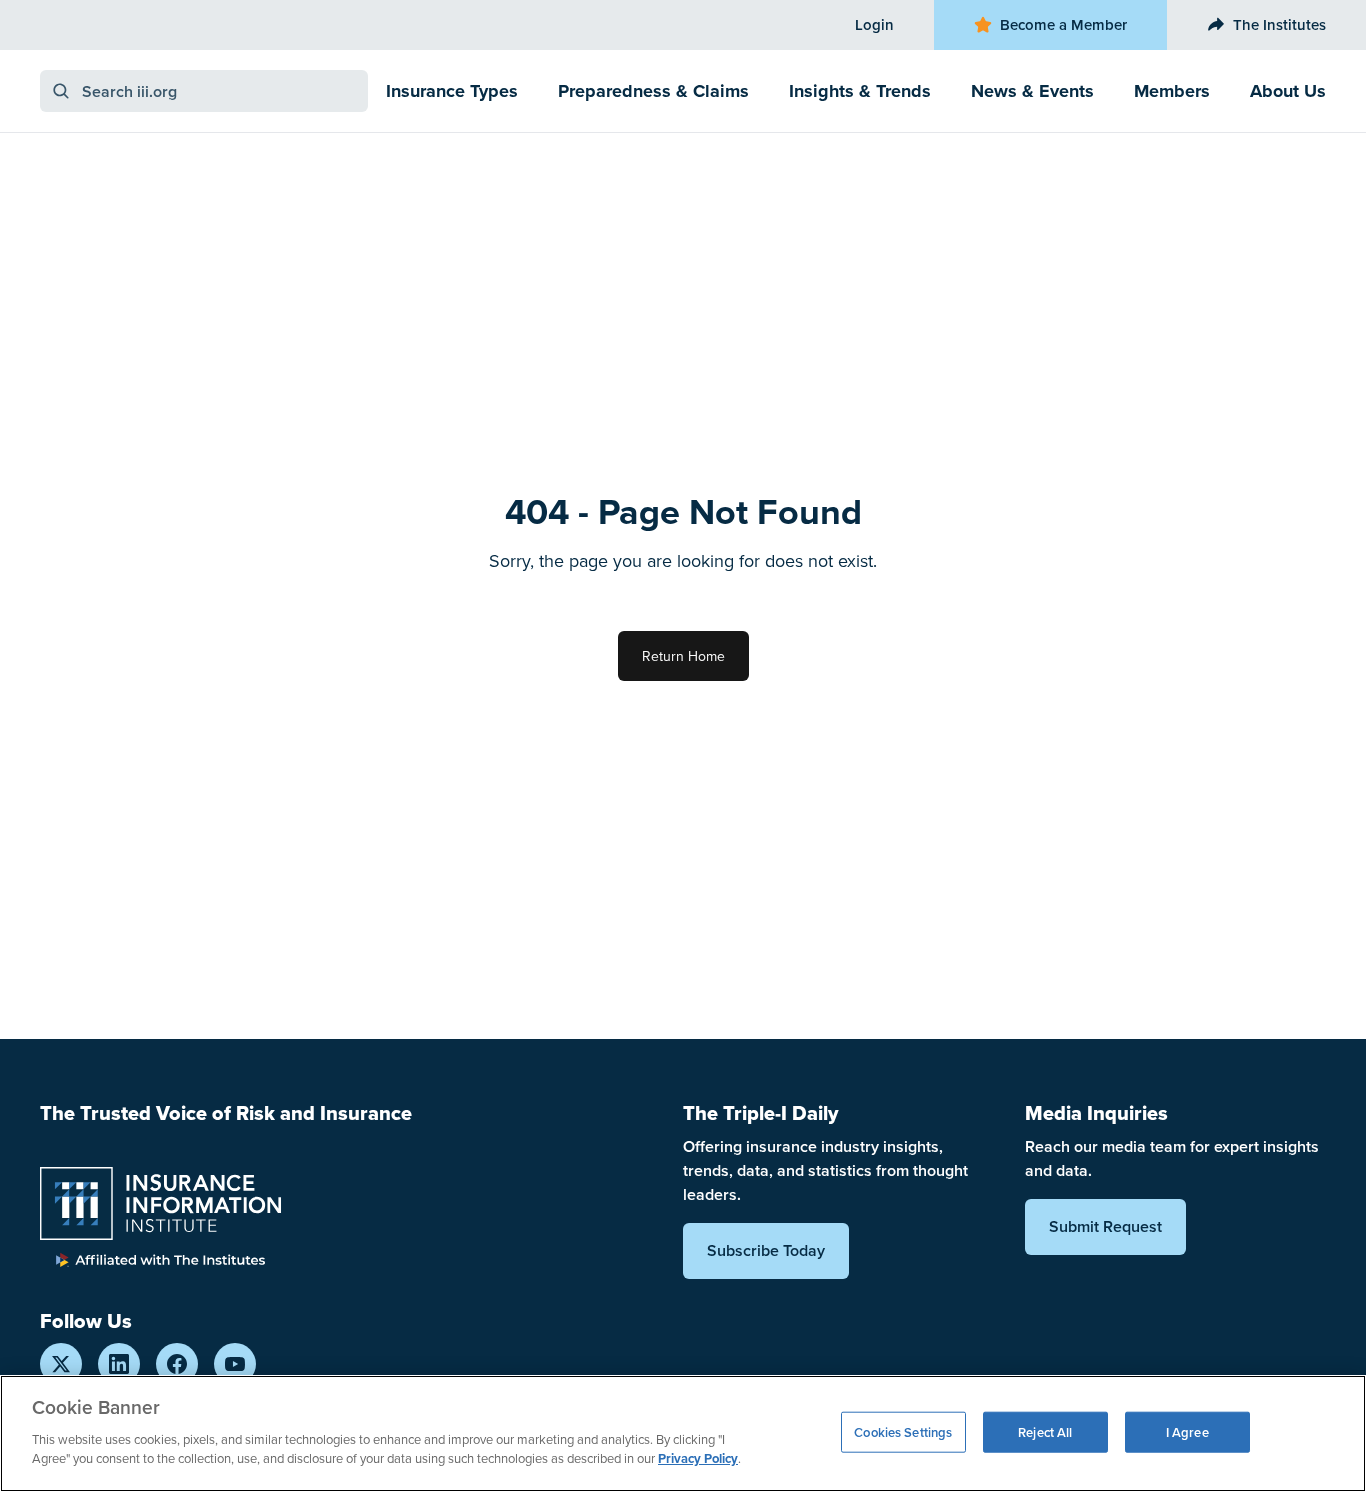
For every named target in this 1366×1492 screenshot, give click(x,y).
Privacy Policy (698, 1458)
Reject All (1045, 1431)
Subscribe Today (766, 1250)
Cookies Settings (903, 1431)
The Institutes (1279, 24)
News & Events (1032, 91)
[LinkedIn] (119, 1364)
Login (874, 24)
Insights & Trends (860, 91)
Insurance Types (452, 91)
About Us (1288, 91)
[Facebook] (177, 1364)
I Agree (1187, 1431)
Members (1172, 91)
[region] (683, 1433)
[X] (61, 1364)
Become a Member (1063, 24)
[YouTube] (235, 1364)
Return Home (683, 656)
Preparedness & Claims (653, 91)
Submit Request (1105, 1226)
